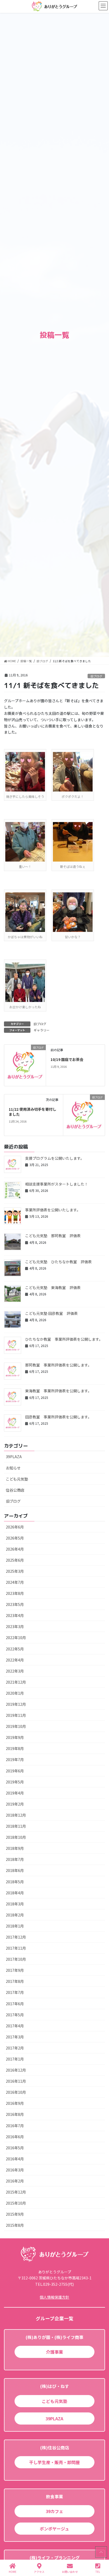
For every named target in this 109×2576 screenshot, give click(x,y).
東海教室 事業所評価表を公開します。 (58, 1391)
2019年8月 (15, 1748)
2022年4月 (15, 1660)
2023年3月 (15, 1626)
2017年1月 (15, 2059)
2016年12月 (16, 2070)
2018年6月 (15, 1870)
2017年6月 (15, 2004)
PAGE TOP (101, 2552)
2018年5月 (15, 1882)
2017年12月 (16, 1937)
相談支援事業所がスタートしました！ (57, 1184)
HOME (13, 2572)
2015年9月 (15, 2214)
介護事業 (54, 2352)
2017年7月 (15, 1992)
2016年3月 (15, 2170)
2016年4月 (15, 2159)
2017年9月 (15, 1970)
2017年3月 (15, 2037)
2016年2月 (15, 2181)
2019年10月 (16, 1726)
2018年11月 (16, 1826)
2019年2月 (15, 1804)
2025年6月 (15, 1560)
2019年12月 (16, 1704)
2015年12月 (16, 2192)
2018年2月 (15, 1915)
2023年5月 (15, 1604)
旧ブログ (96, 676)
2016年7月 (15, 2126)
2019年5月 (15, 1782)
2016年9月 (15, 2103)
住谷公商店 (15, 1490)
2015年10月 (16, 2203)
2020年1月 (15, 1693)
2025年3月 (15, 1571)
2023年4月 (15, 1615)
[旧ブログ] (25, 1065)
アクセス (39, 2572)
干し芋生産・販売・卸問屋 (54, 2462)
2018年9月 (15, 1848)
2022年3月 (15, 1671)
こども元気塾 (17, 1479)
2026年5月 (15, 1538)
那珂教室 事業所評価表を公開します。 (58, 1365)
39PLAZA (14, 1457)
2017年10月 (16, 1959)
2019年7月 (15, 1759)
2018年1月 (15, 1926)
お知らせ (13, 1468)
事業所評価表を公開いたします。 (53, 1210)
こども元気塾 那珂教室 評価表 (53, 1236)
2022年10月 (16, 1638)
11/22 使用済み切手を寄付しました (33, 1112)
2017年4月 (15, 2026)
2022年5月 (15, 1649)
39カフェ (54, 2511)
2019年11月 (16, 1715)
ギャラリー (42, 1030)
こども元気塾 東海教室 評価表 (53, 1287)
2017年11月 (16, 1948)
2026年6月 (15, 1527)
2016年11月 (16, 2081)
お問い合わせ (70, 2572)
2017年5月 (15, 2015)
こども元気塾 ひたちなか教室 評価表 (58, 1262)
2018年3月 (15, 1904)
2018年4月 (15, 1893)
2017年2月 (15, 2048)
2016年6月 (15, 2137)
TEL (98, 2572)
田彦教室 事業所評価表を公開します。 (58, 1417)
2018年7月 (15, 1859)
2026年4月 (15, 1549)
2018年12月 (16, 1815)
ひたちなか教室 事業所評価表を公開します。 (64, 1339)
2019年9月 (15, 1737)
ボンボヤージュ (54, 2529)
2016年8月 (15, 2114)
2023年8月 (15, 1593)
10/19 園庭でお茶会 (67, 1059)
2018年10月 (16, 1837)
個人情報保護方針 (54, 2297)
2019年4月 (15, 1793)
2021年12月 (16, 1682)
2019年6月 (15, 1771)
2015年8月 (15, 2225)
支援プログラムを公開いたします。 (55, 1158)
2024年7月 (15, 1582)
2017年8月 (15, 1981)
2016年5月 (15, 2148)
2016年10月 (16, 2092)
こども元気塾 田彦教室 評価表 (51, 1313)
